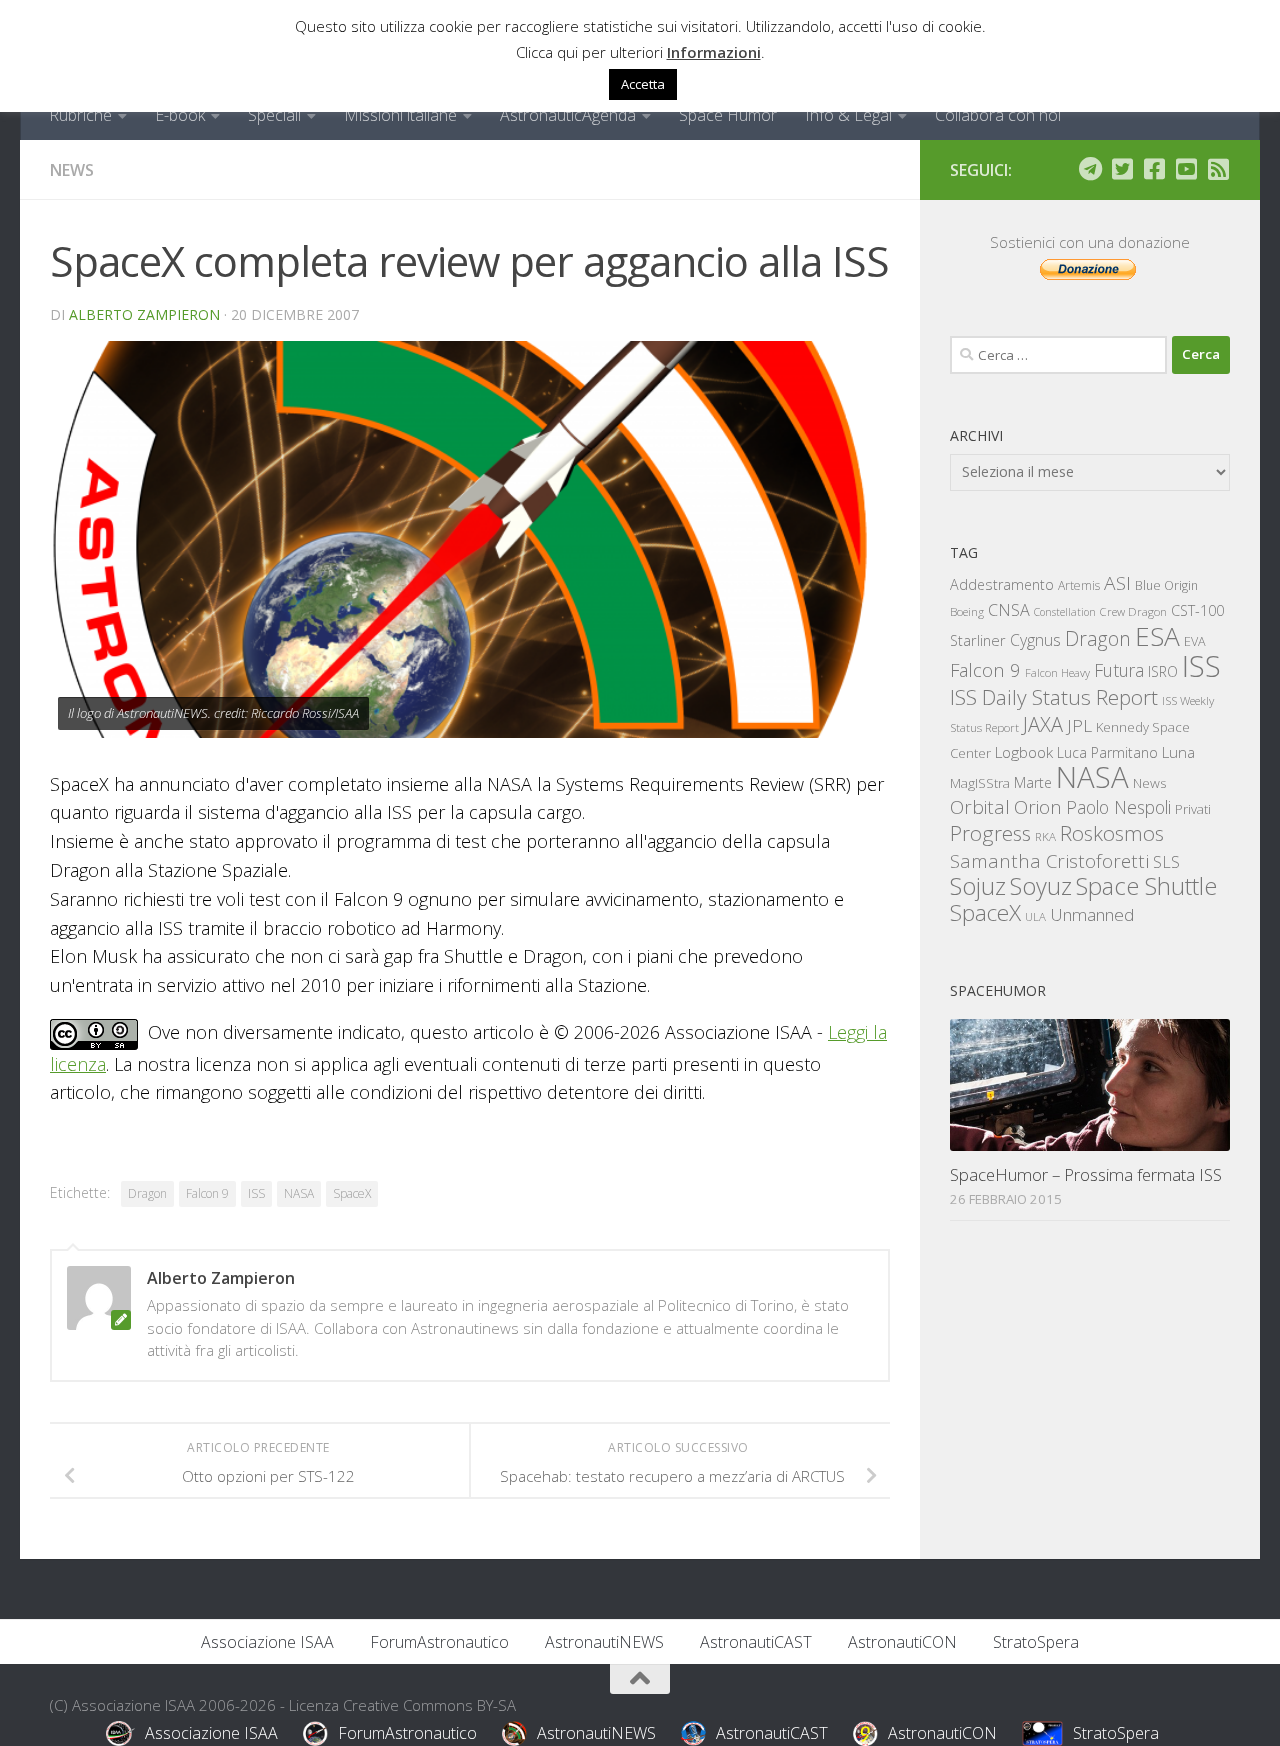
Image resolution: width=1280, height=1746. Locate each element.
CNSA (1009, 610)
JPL (1079, 725)
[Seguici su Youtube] (1186, 169)
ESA (1157, 636)
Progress (990, 833)
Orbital (980, 807)
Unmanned (1092, 914)
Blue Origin (1166, 585)
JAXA (1043, 724)
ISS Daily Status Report (1054, 697)
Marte (1033, 782)
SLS (1166, 862)
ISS (256, 1193)
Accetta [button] (643, 84)
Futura (1119, 670)
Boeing (967, 611)
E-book (180, 115)
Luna (1178, 752)
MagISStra (980, 783)
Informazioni (714, 52)
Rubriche (80, 115)
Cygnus (1035, 640)
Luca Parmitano (1107, 752)
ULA (1035, 916)
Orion (1038, 807)
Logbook (1024, 752)
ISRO (1163, 671)
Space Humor (728, 115)
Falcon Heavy (1057, 672)
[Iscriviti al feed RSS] (1218, 169)
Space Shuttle (1146, 885)
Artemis (1079, 585)
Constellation (1065, 612)
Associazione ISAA (267, 1642)
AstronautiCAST (756, 1642)
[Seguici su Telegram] (1090, 169)
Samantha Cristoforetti (1049, 860)
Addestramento (1002, 584)
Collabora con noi (998, 115)
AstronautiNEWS (604, 1642)
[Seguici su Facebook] (1154, 169)
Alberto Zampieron (144, 314)
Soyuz (1041, 886)
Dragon (147, 1193)
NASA (299, 1193)
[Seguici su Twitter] (1122, 169)
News (72, 170)
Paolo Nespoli (1118, 807)
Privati (1193, 809)
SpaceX (352, 1193)
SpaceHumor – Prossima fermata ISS (1086, 1174)
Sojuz (978, 885)
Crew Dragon (1133, 611)
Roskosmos (1112, 833)
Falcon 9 (207, 1193)
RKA (1045, 836)
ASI (1117, 583)
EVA (1195, 641)
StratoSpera (1036, 1642)
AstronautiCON (902, 1642)
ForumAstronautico (439, 1642)
